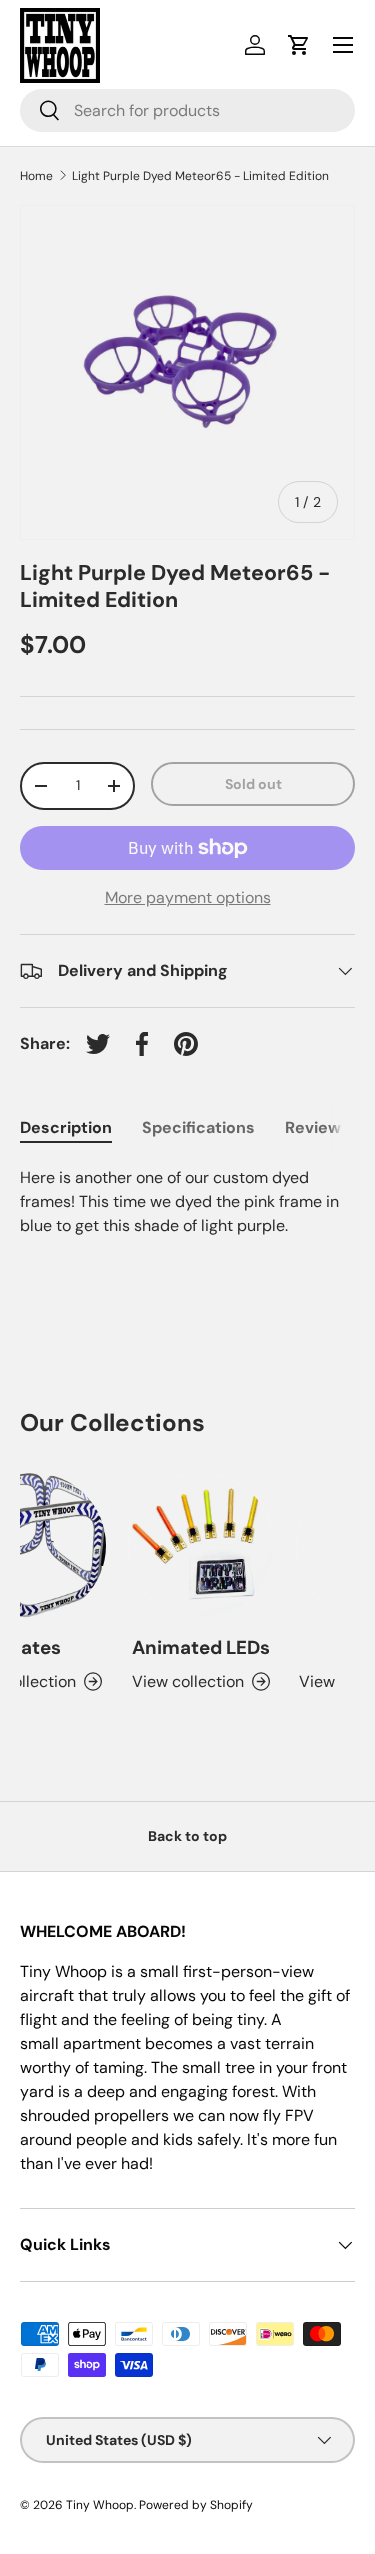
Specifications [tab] (198, 1127)
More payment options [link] (188, 897)
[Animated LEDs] (197, 1546)
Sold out (253, 784)
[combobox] (187, 110)
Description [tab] (66, 1127)
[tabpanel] (187, 1222)
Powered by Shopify (196, 2505)
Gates (29, 1647)
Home (36, 176)
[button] (299, 45)
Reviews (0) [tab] (330, 1127)
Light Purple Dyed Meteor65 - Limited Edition (200, 176)
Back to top (187, 1836)
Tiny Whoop (100, 2505)
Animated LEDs (197, 1647)
